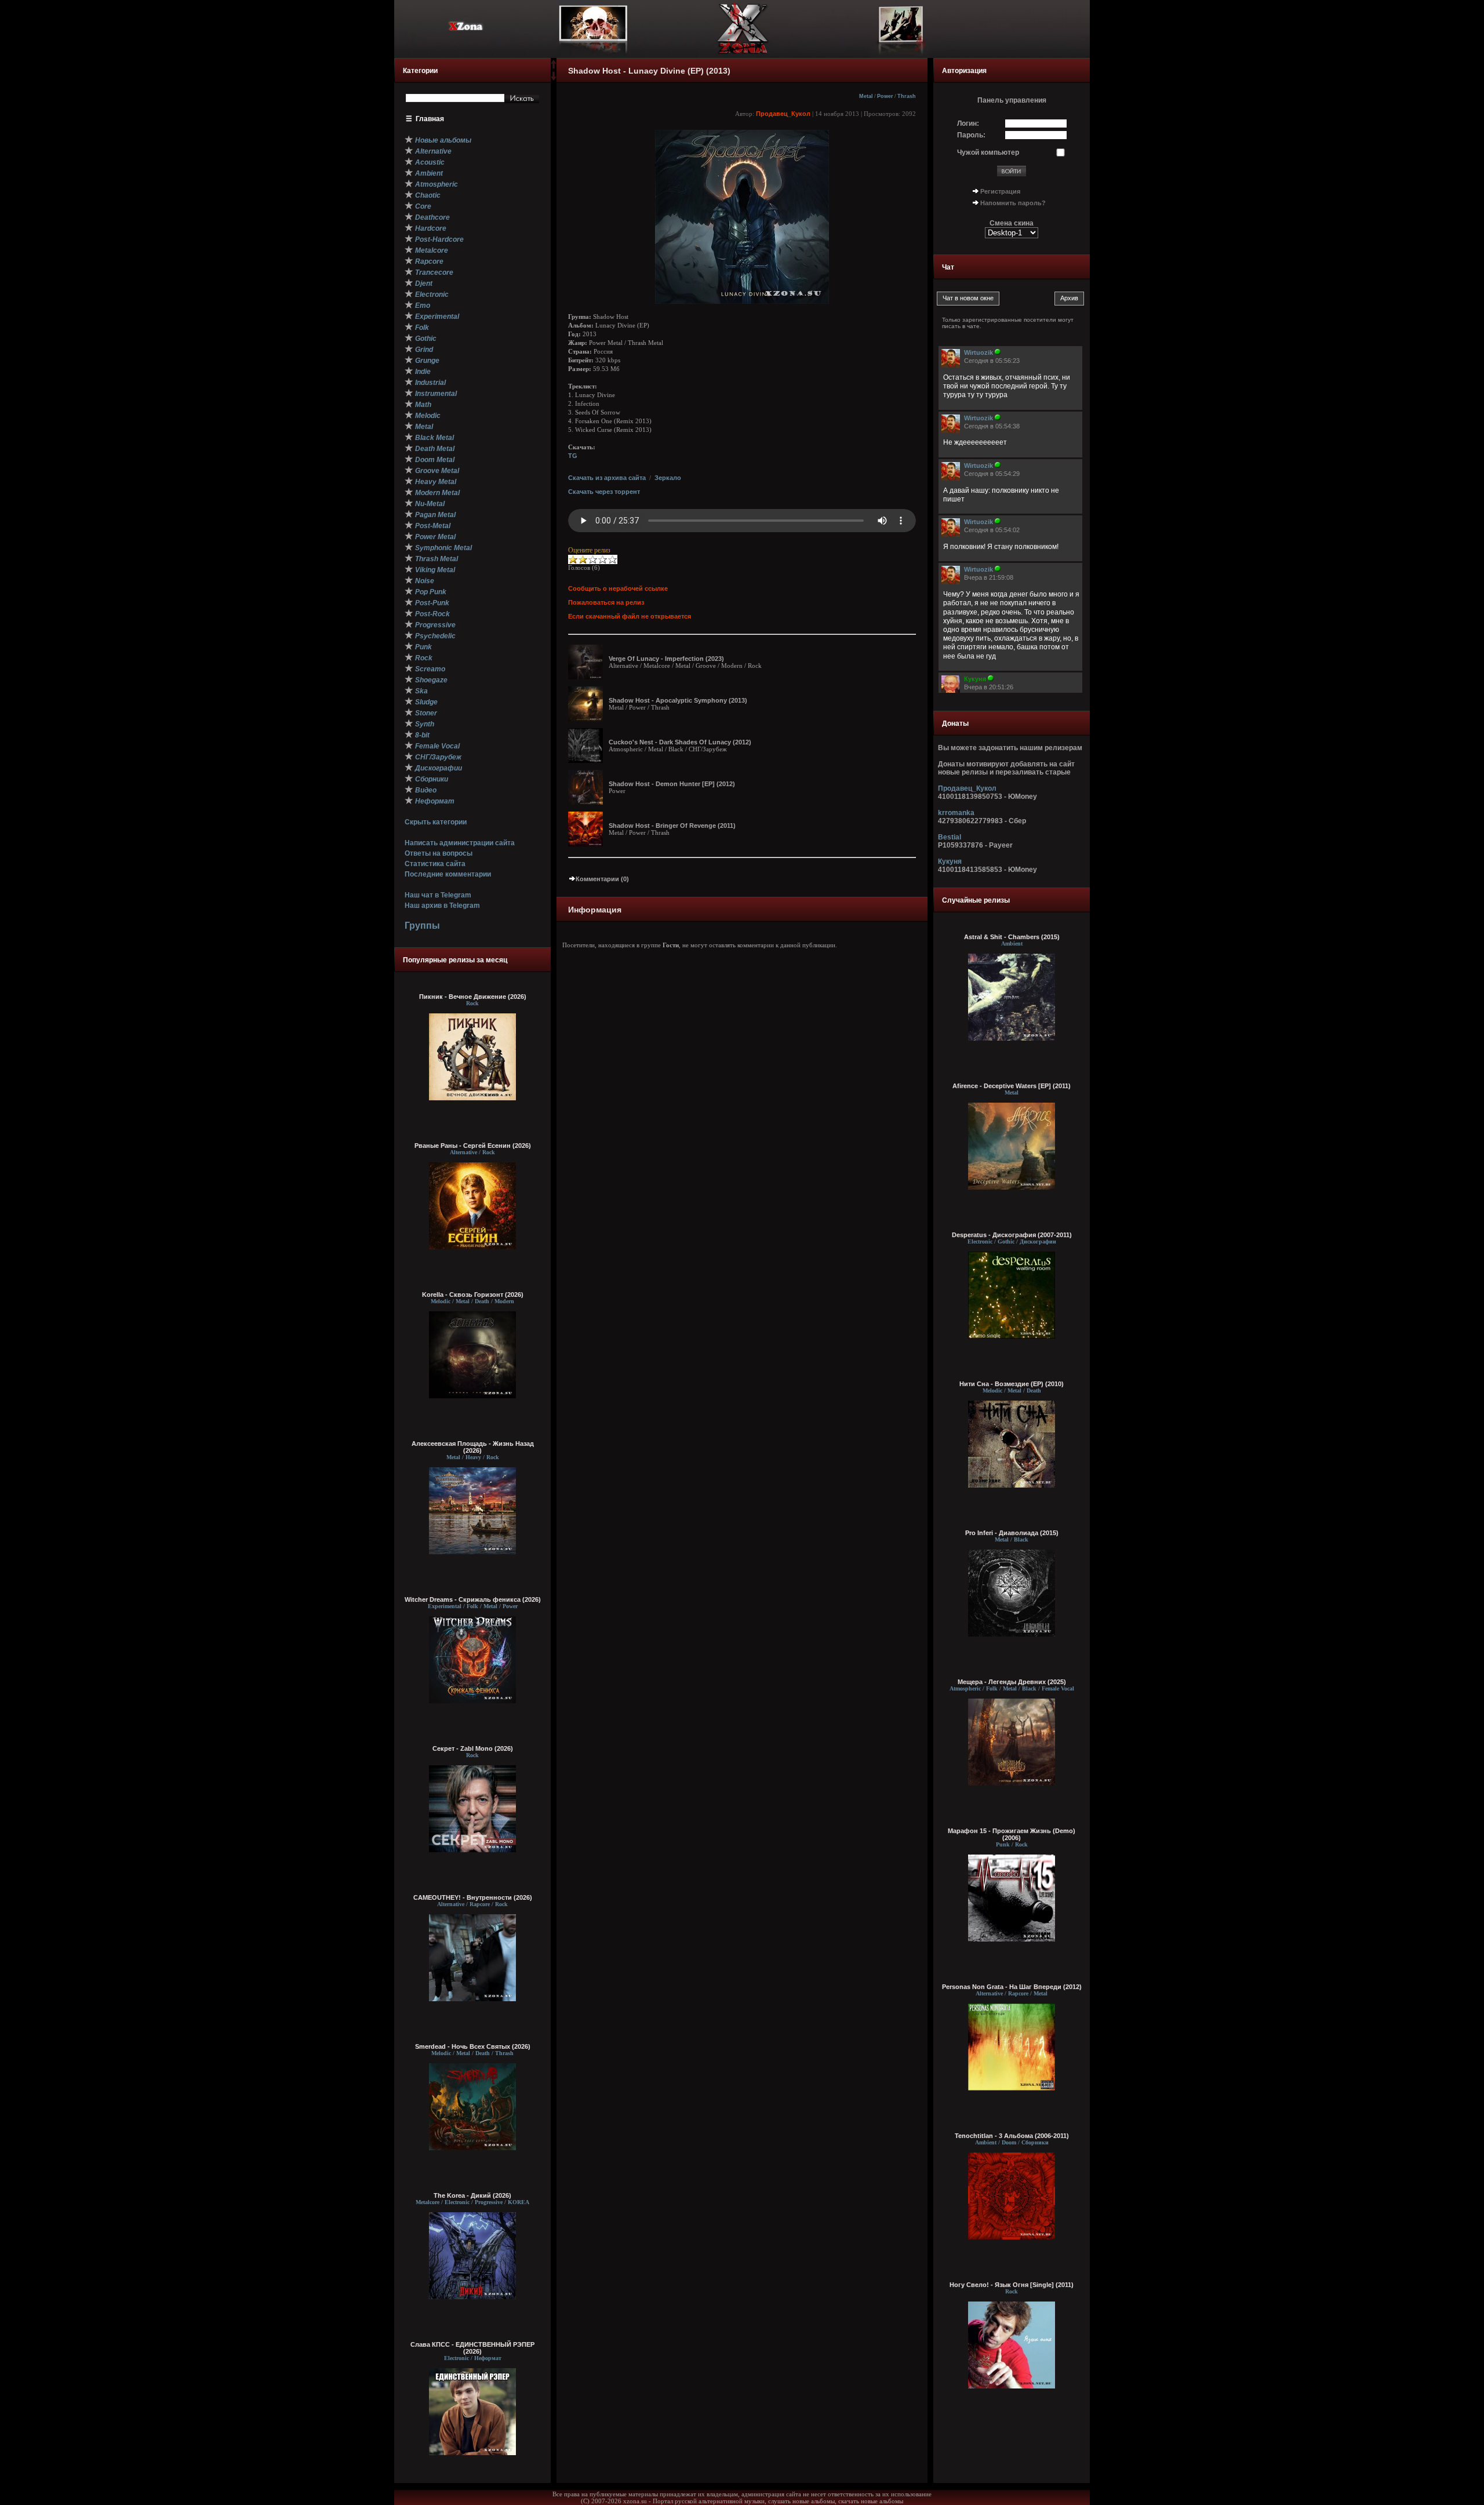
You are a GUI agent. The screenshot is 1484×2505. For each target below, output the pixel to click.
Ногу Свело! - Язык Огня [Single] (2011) (1012, 2285)
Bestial (950, 837)
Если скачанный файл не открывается (630, 616)
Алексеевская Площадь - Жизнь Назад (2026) (473, 1447)
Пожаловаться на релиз (606, 602)
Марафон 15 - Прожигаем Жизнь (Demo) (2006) (1012, 1834)
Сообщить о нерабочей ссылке (618, 588)
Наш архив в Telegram (442, 906)
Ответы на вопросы (439, 853)
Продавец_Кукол (783, 114)
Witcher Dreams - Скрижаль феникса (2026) (473, 1599)
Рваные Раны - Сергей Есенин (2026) (473, 1146)
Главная (430, 119)
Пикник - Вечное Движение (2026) (473, 997)
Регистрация (1000, 191)
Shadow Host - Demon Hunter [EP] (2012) (672, 784)
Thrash (907, 96)
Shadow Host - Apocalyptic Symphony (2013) (678, 700)
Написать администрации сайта (460, 843)
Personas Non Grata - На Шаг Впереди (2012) (1012, 1987)
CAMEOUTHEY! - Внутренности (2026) (473, 1897)
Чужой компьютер (988, 152)
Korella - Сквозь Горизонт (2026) (473, 1295)
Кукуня (950, 861)
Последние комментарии (448, 874)
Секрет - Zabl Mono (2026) (473, 1748)
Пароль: (971, 135)
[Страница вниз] (554, 78)
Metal (866, 96)
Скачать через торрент (604, 492)
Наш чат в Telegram (438, 895)
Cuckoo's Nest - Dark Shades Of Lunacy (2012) (680, 742)
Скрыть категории (436, 822)
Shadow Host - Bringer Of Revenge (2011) (672, 826)
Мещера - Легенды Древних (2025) (1012, 1682)
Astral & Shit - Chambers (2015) (1012, 937)
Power (885, 96)
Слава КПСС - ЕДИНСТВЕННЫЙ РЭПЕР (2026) (472, 2348)
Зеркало (668, 478)
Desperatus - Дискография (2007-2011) (1012, 1235)
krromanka (956, 813)
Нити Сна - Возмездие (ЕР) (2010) (1012, 1384)
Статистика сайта (435, 864)
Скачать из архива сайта (607, 478)
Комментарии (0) (602, 879)
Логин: (968, 123)
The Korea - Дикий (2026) (472, 2195)
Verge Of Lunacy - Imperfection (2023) (666, 659)
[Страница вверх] (554, 68)
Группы (422, 926)
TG (573, 456)
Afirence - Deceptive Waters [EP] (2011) (1012, 1086)
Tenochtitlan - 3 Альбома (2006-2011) (1012, 2136)
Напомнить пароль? (1013, 203)
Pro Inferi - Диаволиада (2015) (1012, 1533)
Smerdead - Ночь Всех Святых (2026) (473, 2046)
